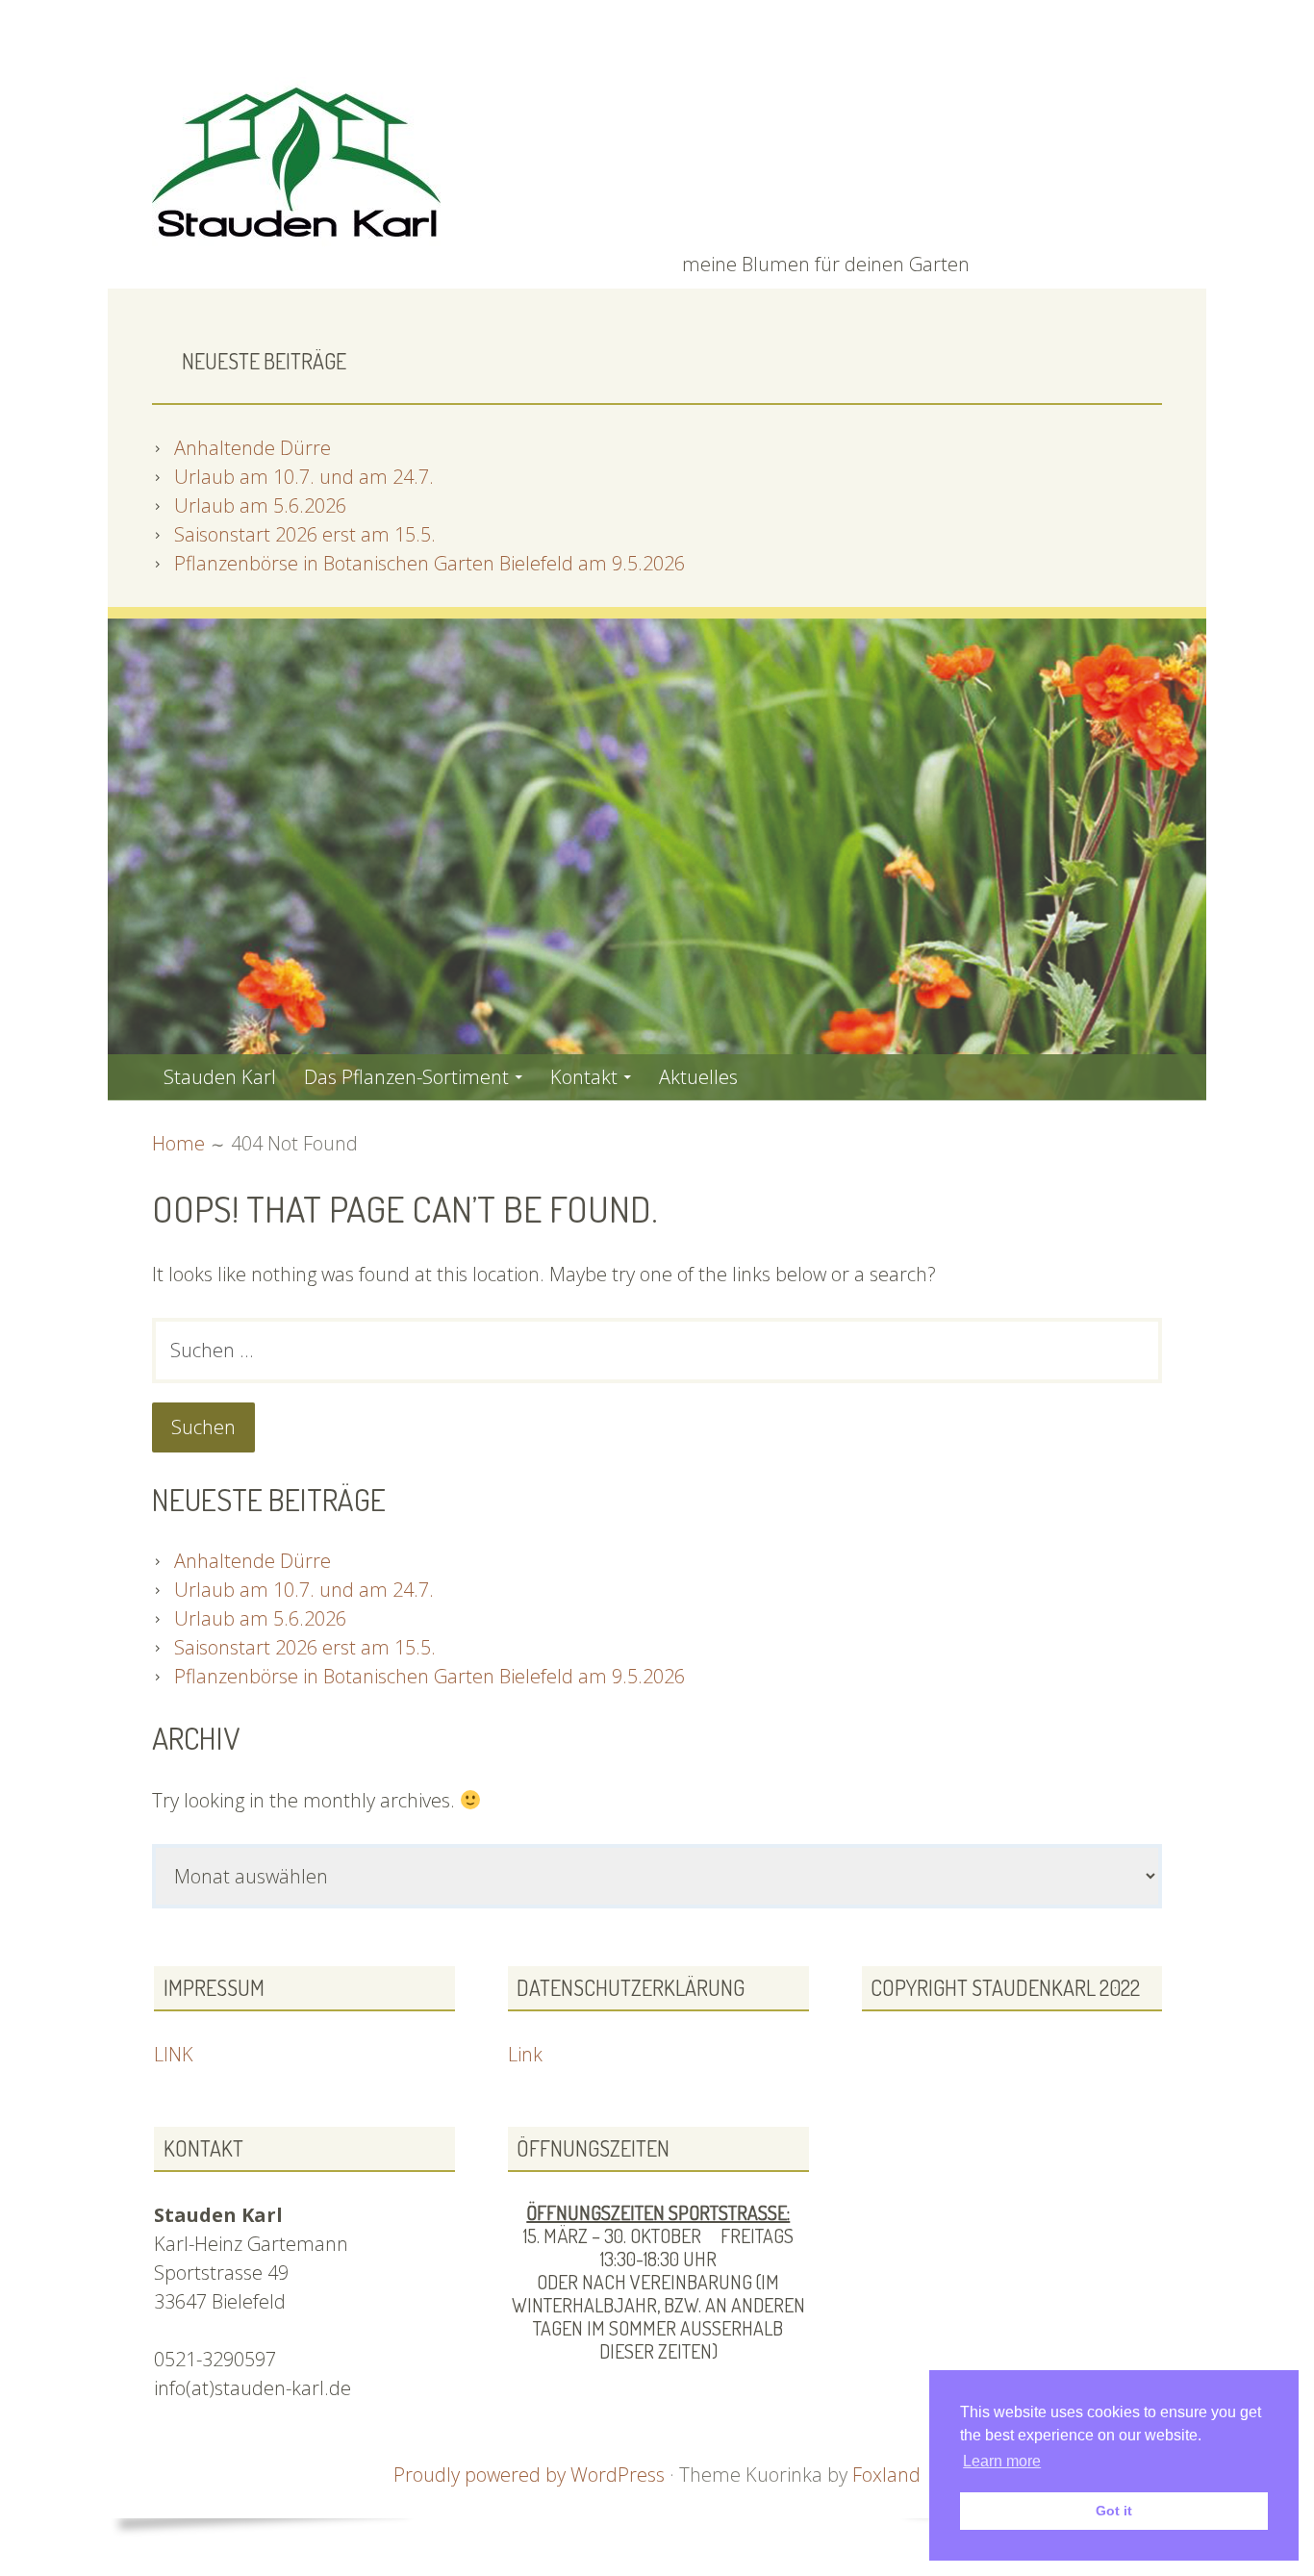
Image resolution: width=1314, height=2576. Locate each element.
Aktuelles (698, 1077)
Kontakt (584, 1077)
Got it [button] (1114, 2511)
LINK (174, 2054)
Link (525, 2054)
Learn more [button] (1002, 2461)
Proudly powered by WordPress (529, 2475)
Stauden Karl (220, 1077)
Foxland (886, 2475)
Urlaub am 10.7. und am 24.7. (304, 477)
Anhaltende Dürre (253, 448)
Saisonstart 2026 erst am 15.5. (305, 534)
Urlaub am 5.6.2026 (260, 505)
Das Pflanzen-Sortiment (406, 1077)
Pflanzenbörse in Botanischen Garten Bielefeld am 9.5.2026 (430, 563)
